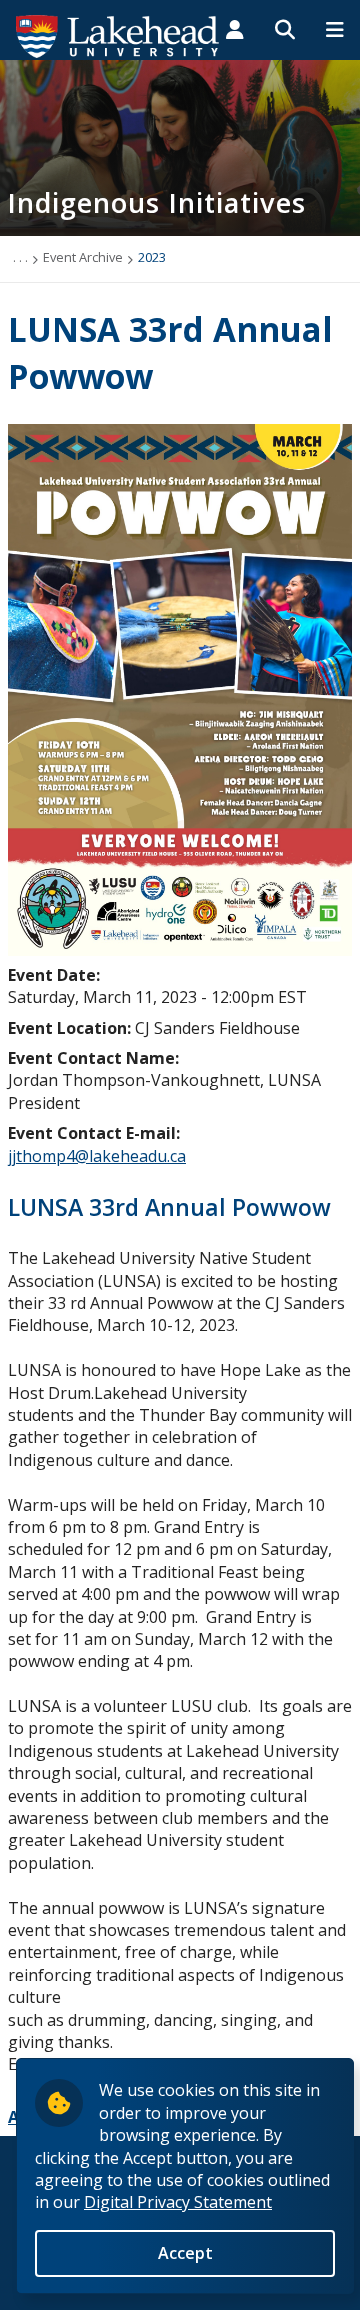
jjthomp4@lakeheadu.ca (97, 1156)
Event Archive (83, 257)
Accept (185, 2253)
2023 (152, 257)
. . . (20, 257)
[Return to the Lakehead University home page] (118, 35)
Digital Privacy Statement (178, 2202)
